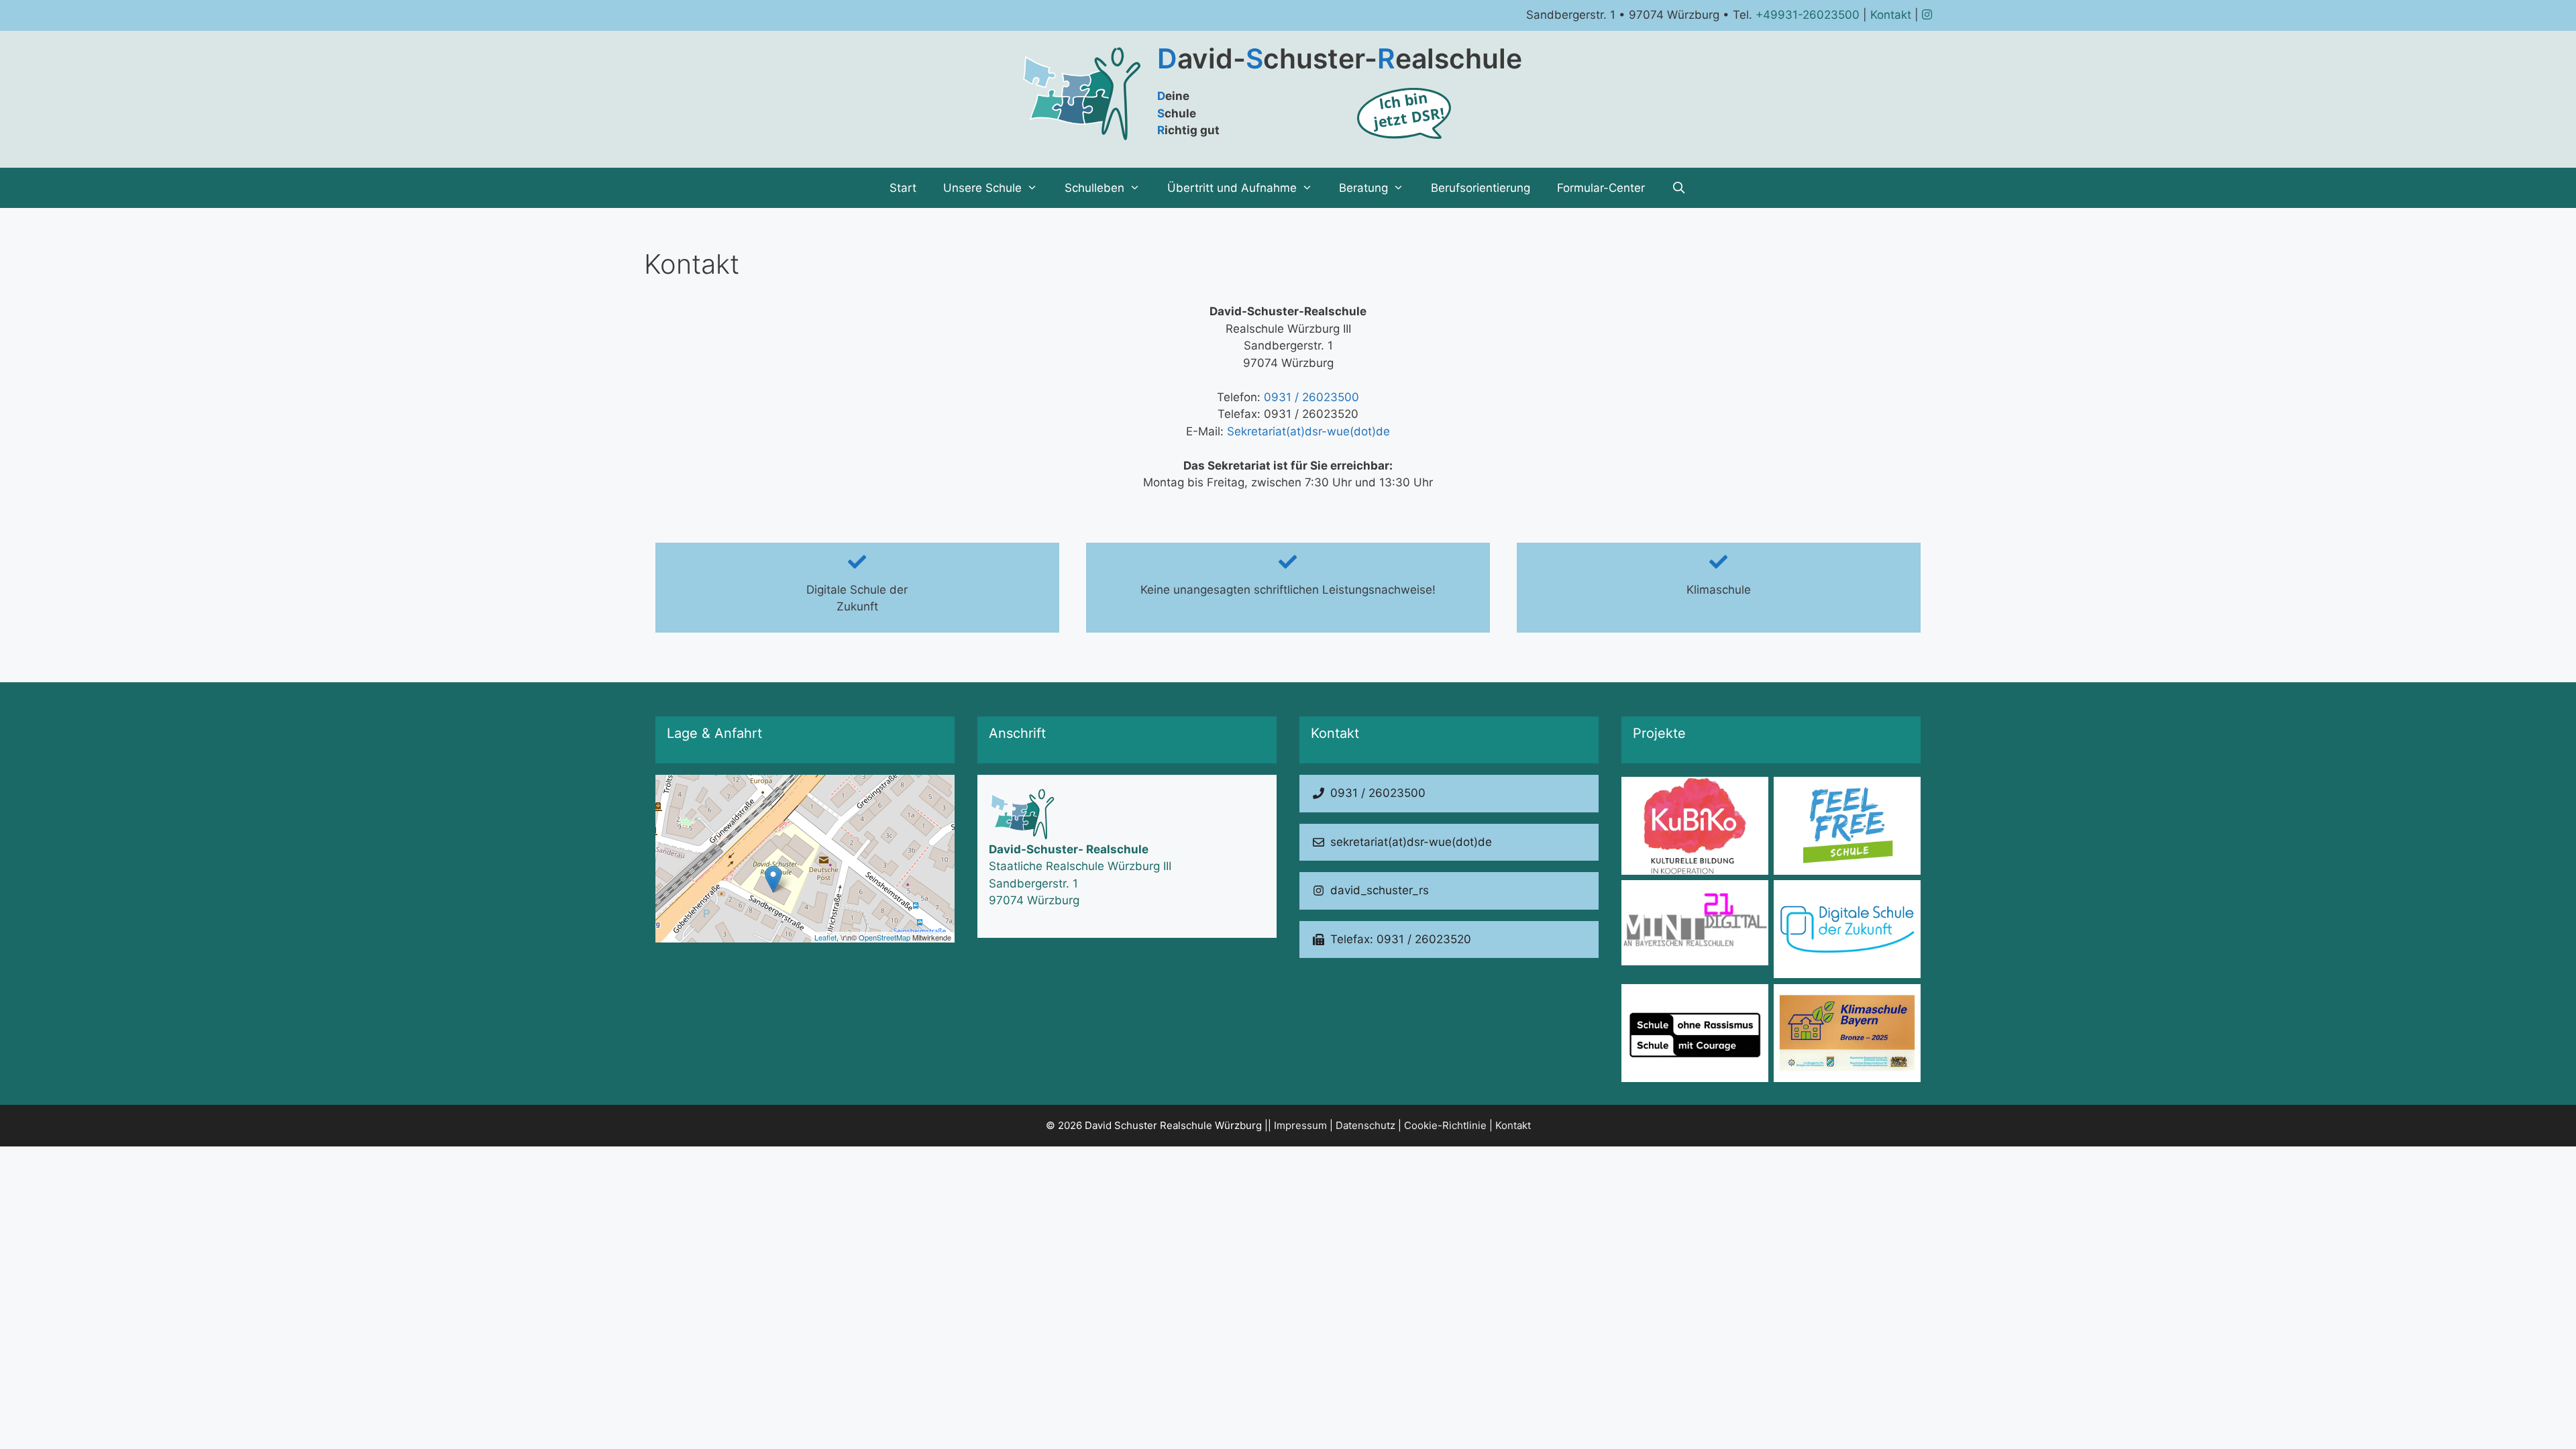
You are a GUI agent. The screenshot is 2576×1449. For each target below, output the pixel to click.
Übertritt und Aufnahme (1232, 188)
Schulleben (1094, 188)
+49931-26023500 (1808, 15)
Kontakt (1891, 15)
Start (903, 188)
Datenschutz (1365, 1125)
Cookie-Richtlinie (1445, 1125)
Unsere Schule (982, 188)
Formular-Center (1601, 188)
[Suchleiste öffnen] (1679, 188)
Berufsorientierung (1481, 188)
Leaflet (825, 937)
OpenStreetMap (884, 937)
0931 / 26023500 (1311, 397)
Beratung (1363, 188)
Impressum (1300, 1125)
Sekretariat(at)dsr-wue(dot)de (1308, 431)
